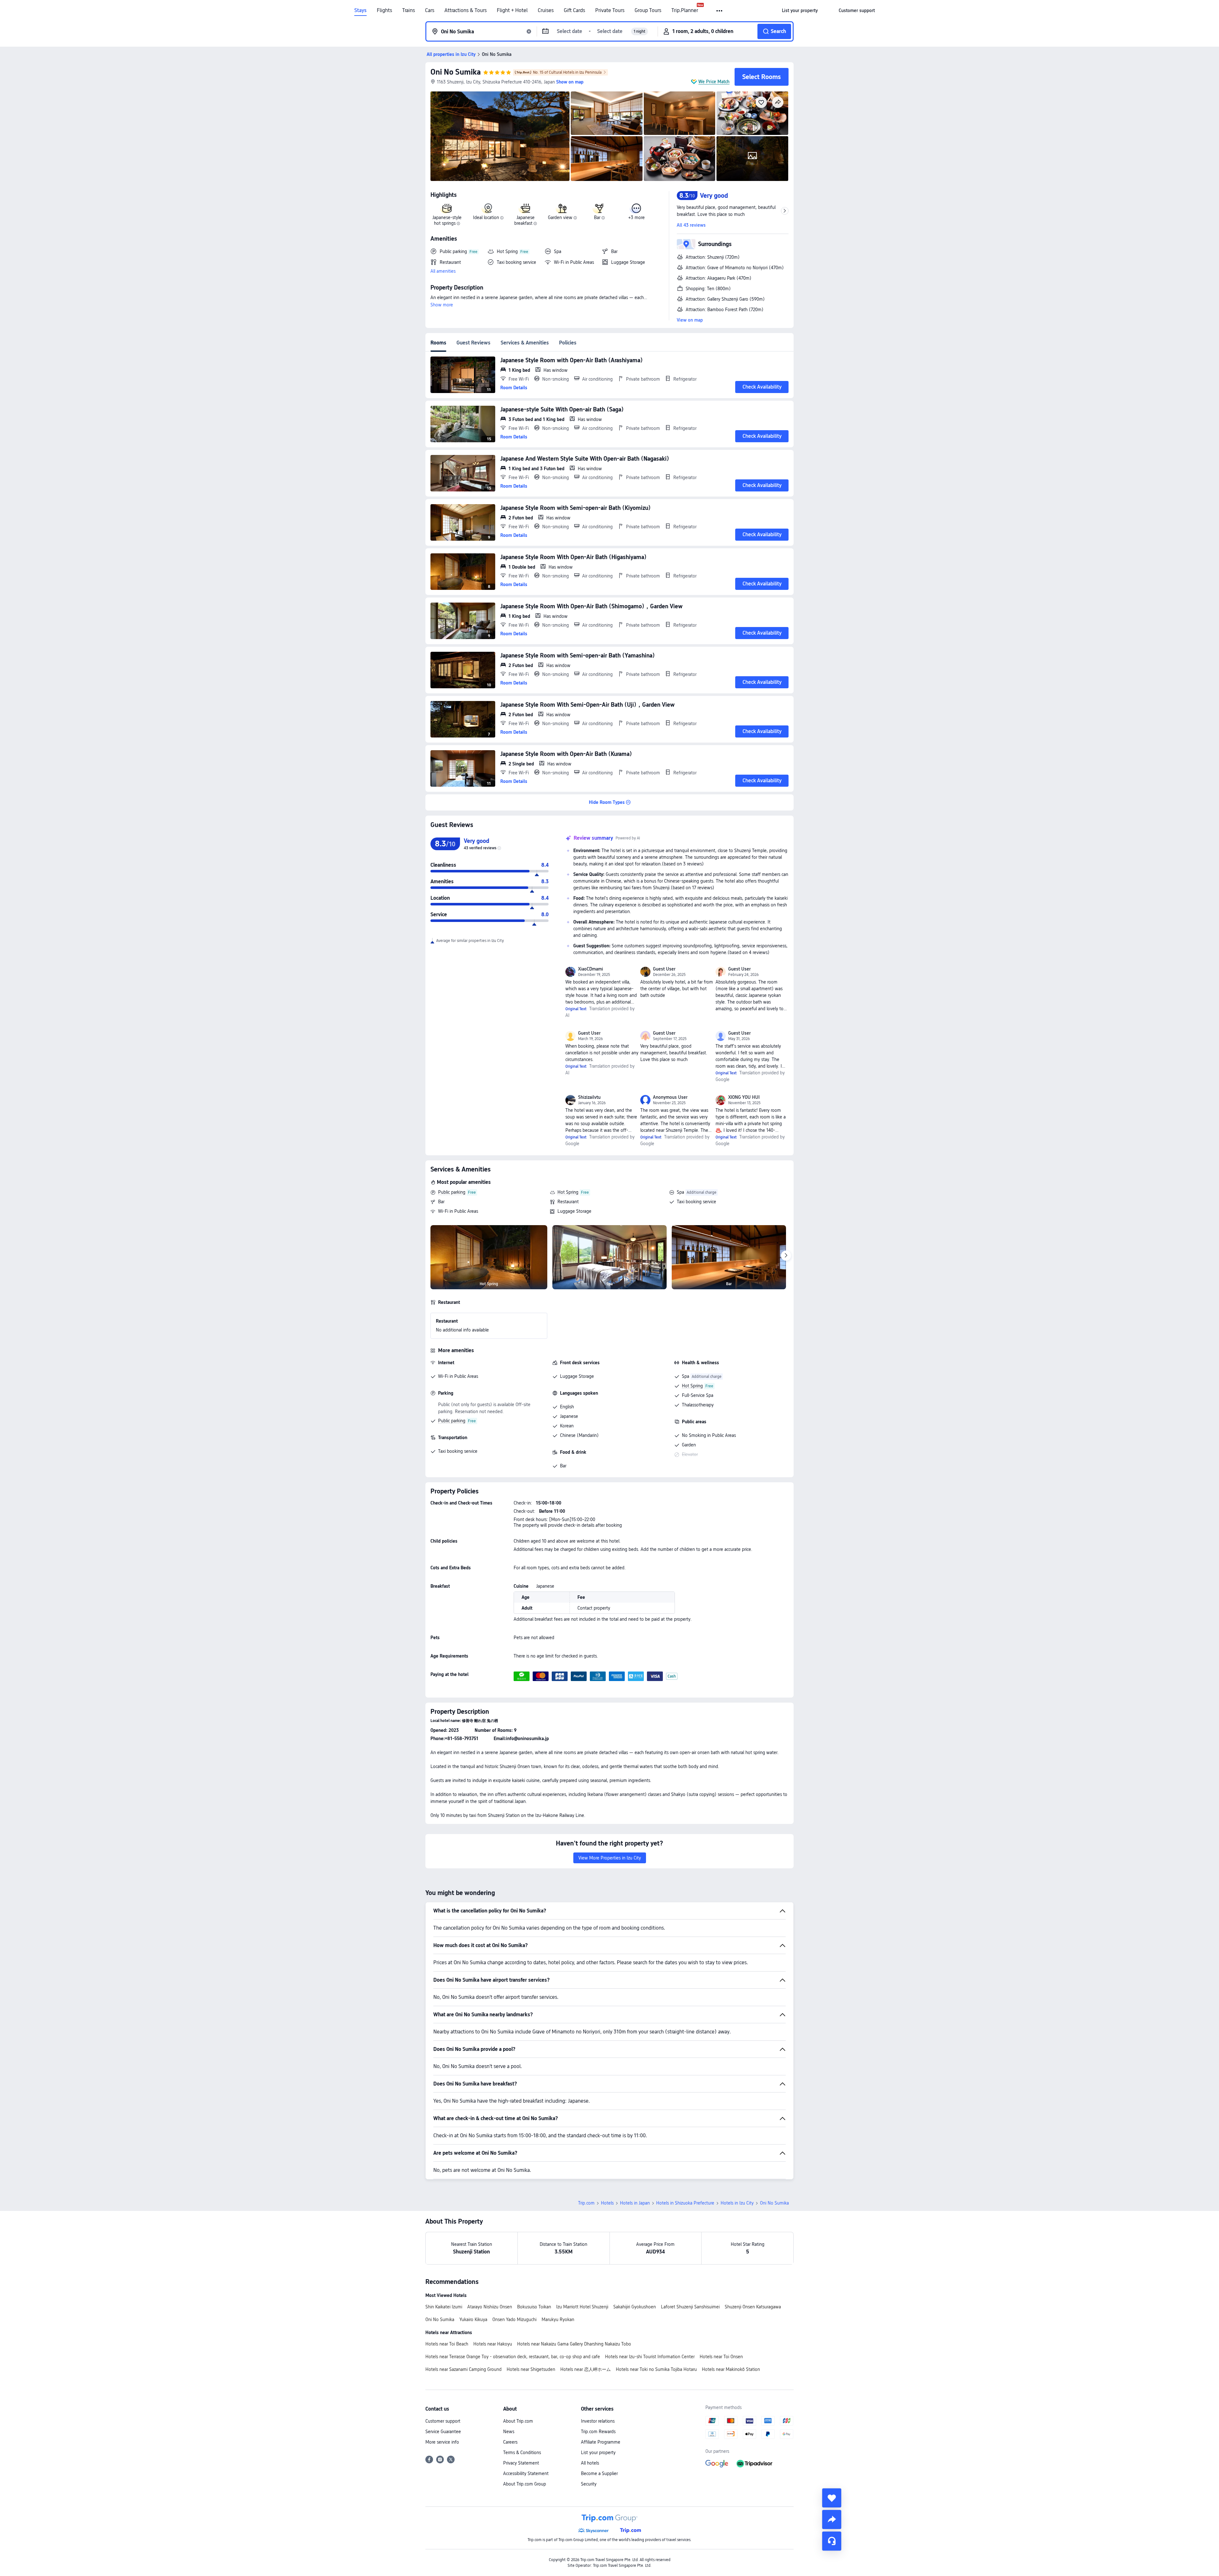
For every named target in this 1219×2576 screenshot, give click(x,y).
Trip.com (586, 2203)
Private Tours (610, 10)
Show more (442, 305)
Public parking (452, 1192)
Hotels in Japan (635, 2203)
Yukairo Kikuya (473, 2319)
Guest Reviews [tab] (473, 343)
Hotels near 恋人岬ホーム (586, 2369)
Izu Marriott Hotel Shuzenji (582, 2307)
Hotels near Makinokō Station (731, 2369)
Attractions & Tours (466, 10)
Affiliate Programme (601, 2442)
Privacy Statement (521, 2463)
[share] (832, 2519)
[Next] (786, 1256)
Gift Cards (574, 10)
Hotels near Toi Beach (447, 2344)
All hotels (590, 2463)
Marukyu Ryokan (558, 2319)
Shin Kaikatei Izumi (444, 2307)
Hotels (607, 2203)
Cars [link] (430, 10)
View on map (690, 320)
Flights (384, 10)
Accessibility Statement (526, 2473)
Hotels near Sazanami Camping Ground (463, 2369)
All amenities (443, 271)
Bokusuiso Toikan (534, 2307)
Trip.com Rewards (598, 2432)
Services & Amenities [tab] (525, 343)
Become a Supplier (599, 2473)
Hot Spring (568, 1192)
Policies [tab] (568, 343)
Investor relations (598, 2421)
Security (589, 2484)
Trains (409, 10)
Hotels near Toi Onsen (721, 2357)
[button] (720, 11)
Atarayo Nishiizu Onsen (490, 2307)
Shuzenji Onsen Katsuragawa (753, 2307)
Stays (360, 10)
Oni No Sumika (456, 72)
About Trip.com (518, 2421)
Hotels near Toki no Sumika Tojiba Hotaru (656, 2369)
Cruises (546, 10)
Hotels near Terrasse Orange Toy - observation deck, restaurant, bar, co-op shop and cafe (513, 2357)
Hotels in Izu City (737, 2203)
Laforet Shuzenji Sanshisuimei (690, 2307)
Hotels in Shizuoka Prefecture (685, 2203)
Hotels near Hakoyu (493, 2344)
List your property (598, 2453)
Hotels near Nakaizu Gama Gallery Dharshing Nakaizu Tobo (574, 2344)
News (509, 2432)
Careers (510, 2442)
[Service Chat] (832, 2541)
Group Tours (648, 10)
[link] (800, 10)
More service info (442, 2442)
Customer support (443, 2421)
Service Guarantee (443, 2432)
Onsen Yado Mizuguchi (514, 2319)
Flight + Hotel (512, 10)
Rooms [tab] (438, 343)
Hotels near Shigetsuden (531, 2369)
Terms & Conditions (522, 2453)
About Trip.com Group (525, 2484)
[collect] (832, 2498)
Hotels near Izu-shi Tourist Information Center (650, 2357)
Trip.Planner (685, 10)
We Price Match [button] (714, 82)
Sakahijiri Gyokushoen (635, 2307)
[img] (500, 136)
